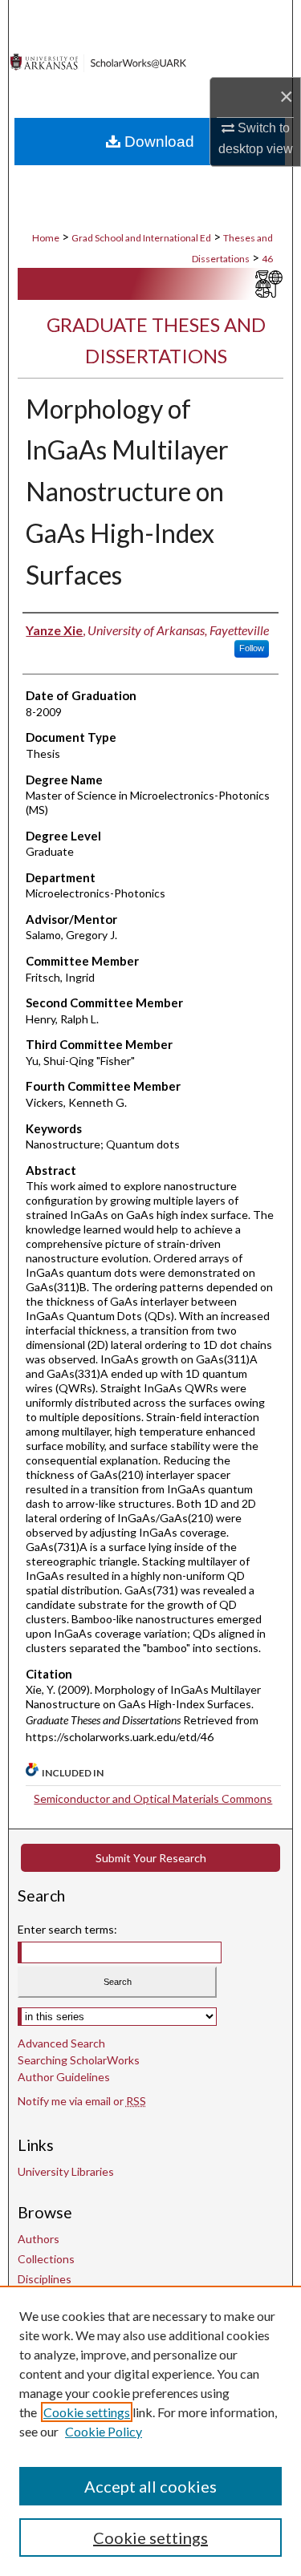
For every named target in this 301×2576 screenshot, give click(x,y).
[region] (150, 2431)
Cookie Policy (104, 2431)
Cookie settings (87, 2412)
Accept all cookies (150, 2486)
